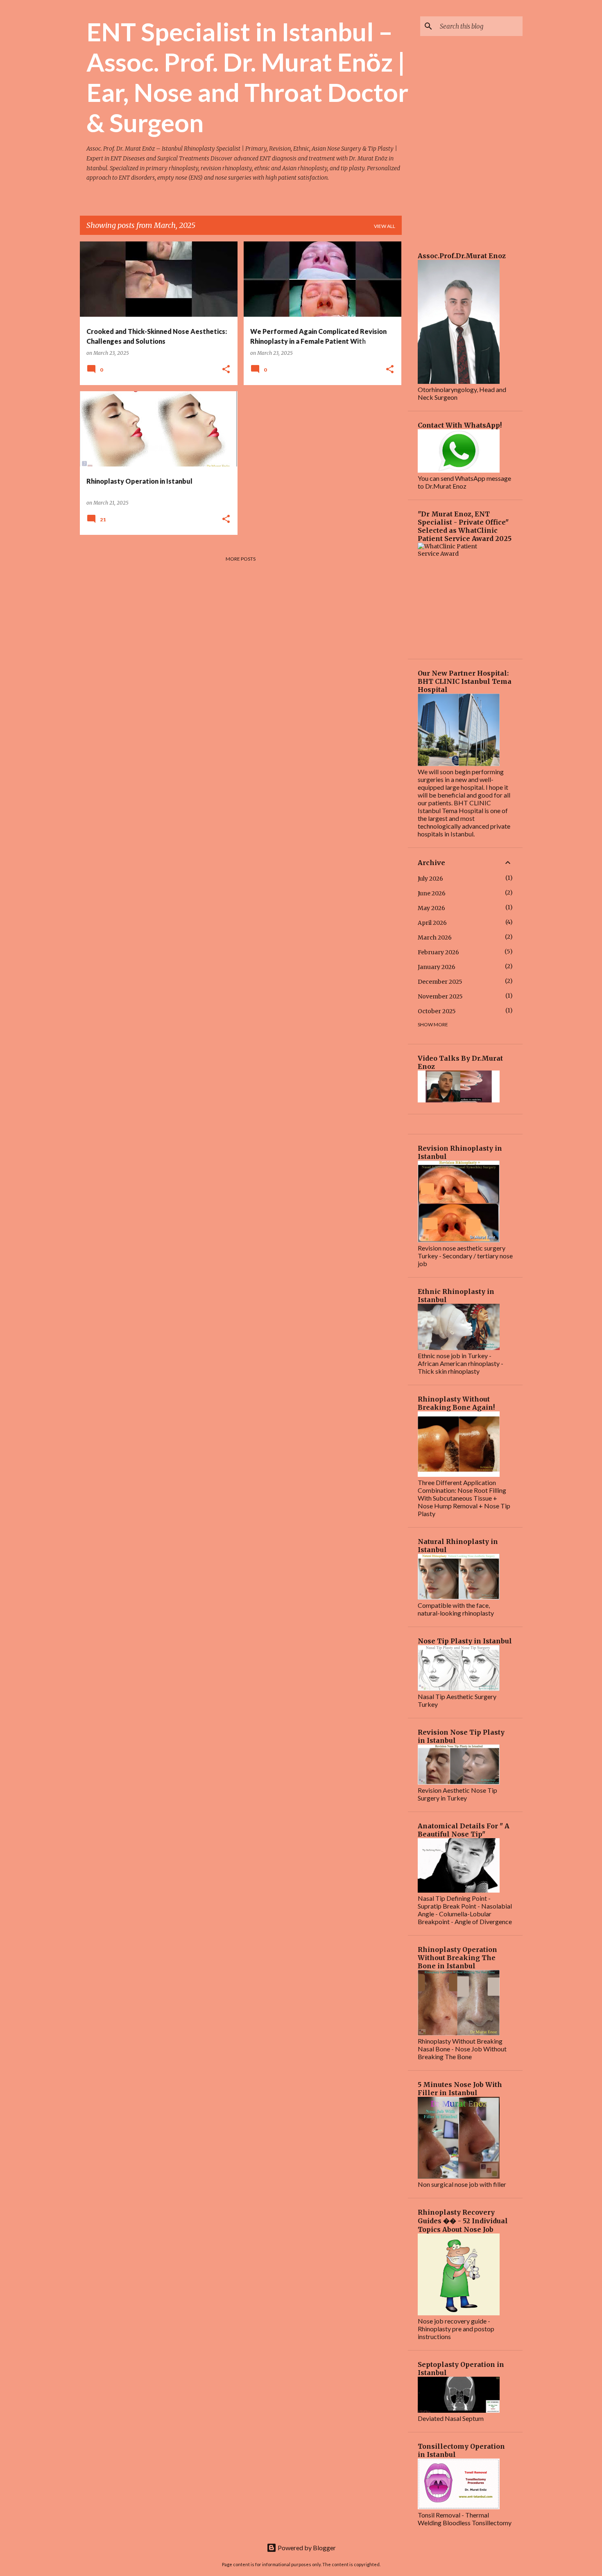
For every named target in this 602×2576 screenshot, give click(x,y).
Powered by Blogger (306, 2548)
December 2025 (440, 982)
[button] (226, 370)
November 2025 (440, 996)
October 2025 (437, 1011)
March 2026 (435, 938)
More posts (241, 559)
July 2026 (430, 879)
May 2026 (431, 908)
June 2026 (432, 893)
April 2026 (432, 923)
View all (385, 226)
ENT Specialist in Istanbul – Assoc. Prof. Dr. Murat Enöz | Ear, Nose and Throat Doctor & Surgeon (247, 77)
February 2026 (438, 952)
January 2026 (437, 967)
